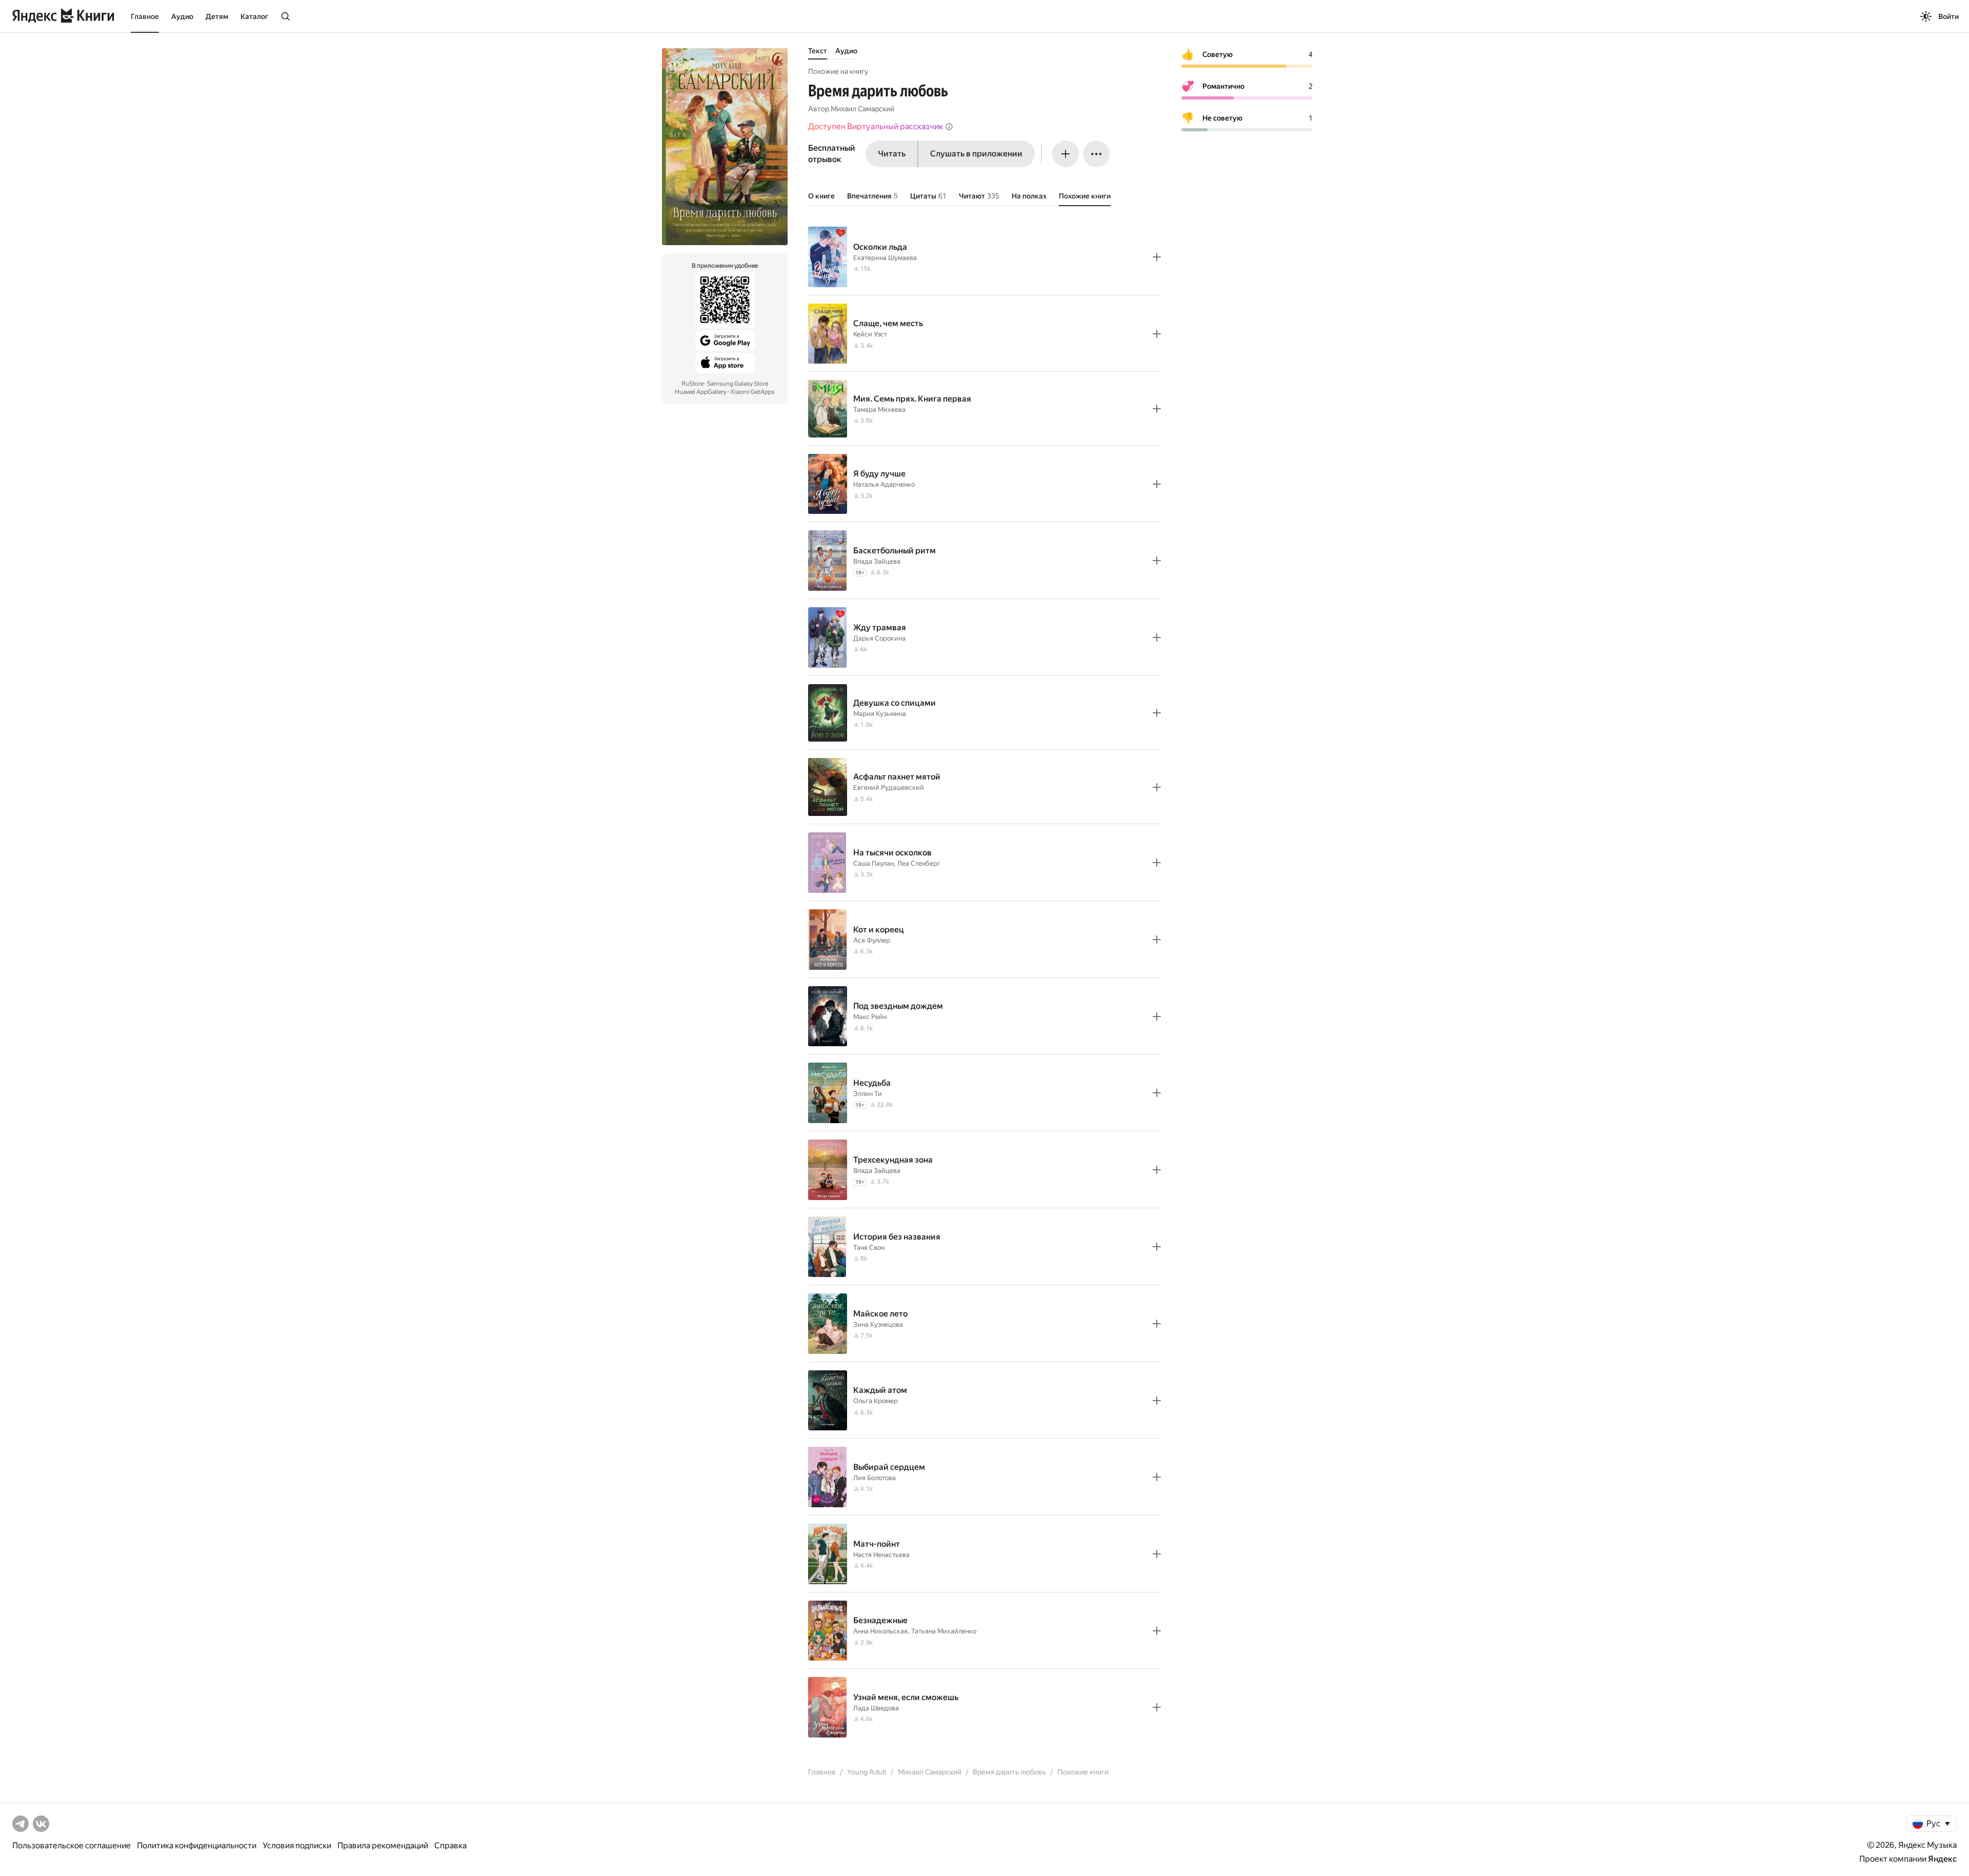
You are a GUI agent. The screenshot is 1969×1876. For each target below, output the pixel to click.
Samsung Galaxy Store (738, 384)
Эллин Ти (868, 1094)
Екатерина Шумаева (885, 258)
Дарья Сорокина (879, 638)
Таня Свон (869, 1248)
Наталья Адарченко (884, 484)
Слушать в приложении (976, 154)
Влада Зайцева (877, 561)
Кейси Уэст (870, 334)
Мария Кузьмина (880, 714)
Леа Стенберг (919, 863)
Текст (818, 51)
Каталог (254, 16)
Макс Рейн (870, 1017)
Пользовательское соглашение (72, 1845)
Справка (450, 1845)
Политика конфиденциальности (197, 1845)
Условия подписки (297, 1845)
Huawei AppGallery (701, 392)
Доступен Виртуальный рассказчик (876, 126)
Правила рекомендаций (383, 1845)
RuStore (692, 384)
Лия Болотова (875, 1478)
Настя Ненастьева (881, 1555)
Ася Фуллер (872, 940)
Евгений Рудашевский (889, 787)
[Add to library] (1157, 257)
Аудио (182, 16)
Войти (1948, 16)
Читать (892, 154)
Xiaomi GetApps (752, 392)
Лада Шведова (876, 1708)
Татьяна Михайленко (944, 1631)
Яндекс (1942, 1859)
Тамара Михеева (879, 410)
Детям (217, 16)
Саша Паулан (873, 863)
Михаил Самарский (862, 109)
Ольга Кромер (876, 1401)
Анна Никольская (880, 1631)
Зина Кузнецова (878, 1324)
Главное (145, 16)
